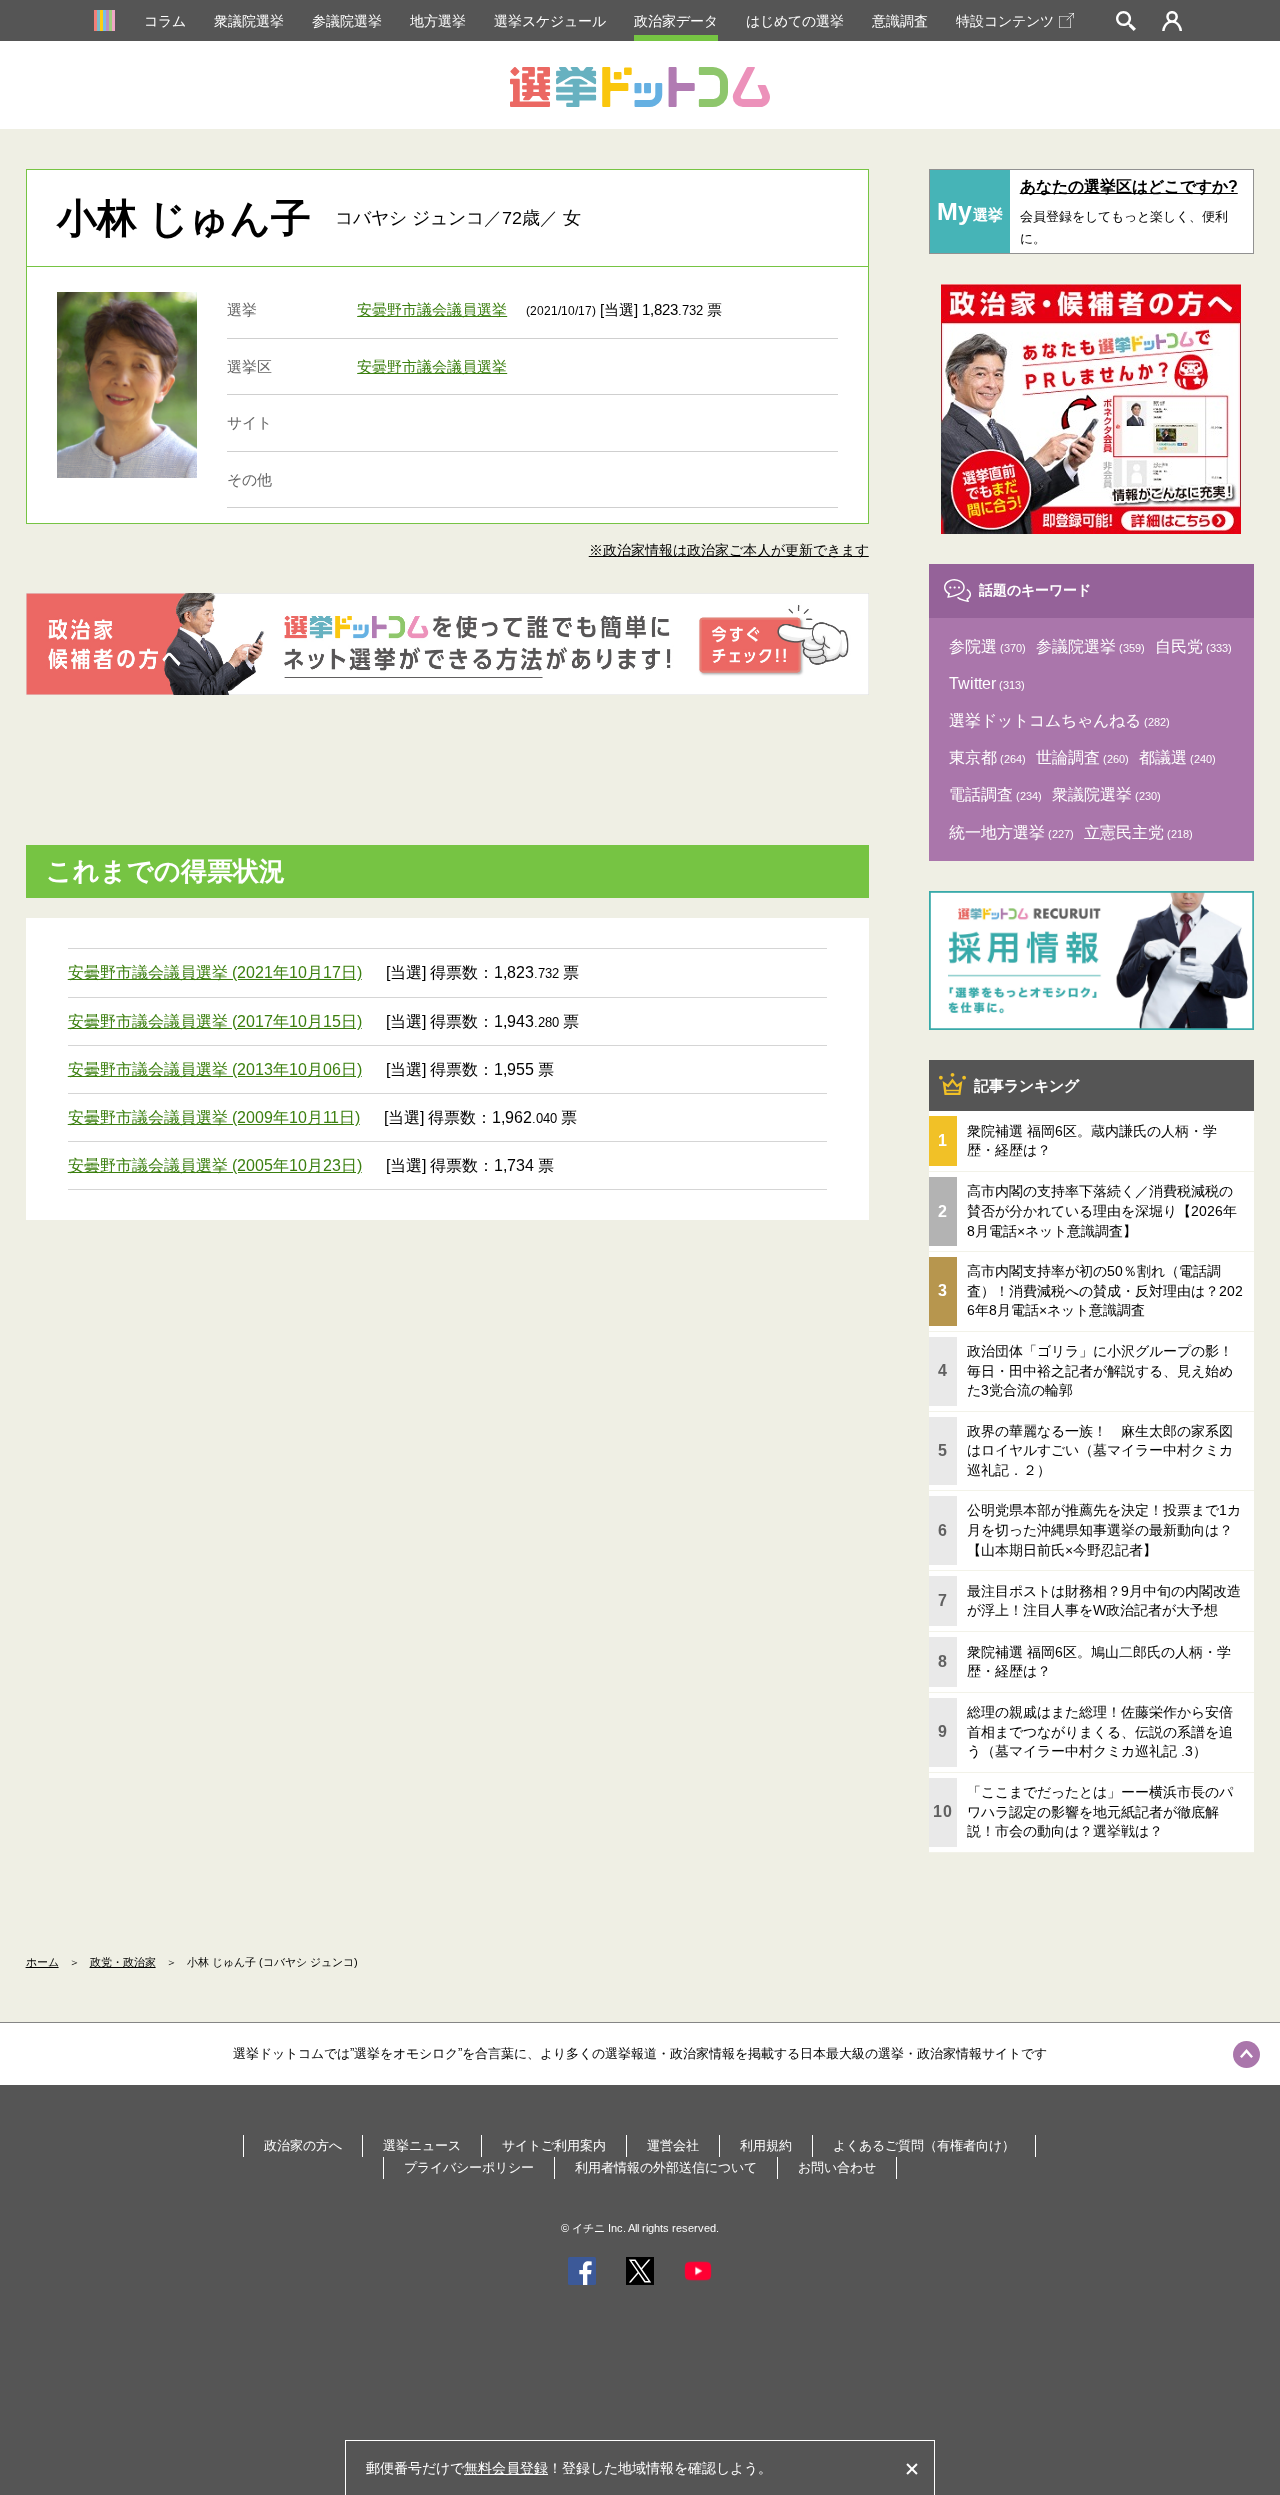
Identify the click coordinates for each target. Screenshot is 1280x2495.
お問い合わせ (837, 2167)
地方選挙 (438, 21)
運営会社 (673, 2145)
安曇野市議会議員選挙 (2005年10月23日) (215, 1165)
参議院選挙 (347, 21)
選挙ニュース (422, 2145)
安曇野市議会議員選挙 (432, 309)
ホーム (42, 1962)
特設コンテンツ (1005, 21)
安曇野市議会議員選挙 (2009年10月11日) (214, 1117)
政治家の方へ (303, 2145)
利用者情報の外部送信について (666, 2167)
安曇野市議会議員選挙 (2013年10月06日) (215, 1069)
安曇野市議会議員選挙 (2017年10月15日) (215, 1021)
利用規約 (766, 2145)
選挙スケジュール (550, 21)
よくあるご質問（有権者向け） (924, 2145)
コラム (165, 21)
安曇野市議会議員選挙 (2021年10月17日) (215, 972)
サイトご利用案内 (554, 2145)
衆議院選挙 (249, 21)
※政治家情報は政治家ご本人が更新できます (729, 550)
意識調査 (900, 21)
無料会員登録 (506, 2468)
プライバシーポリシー (469, 2167)
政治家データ (676, 21)
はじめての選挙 (795, 21)
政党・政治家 (123, 1962)
